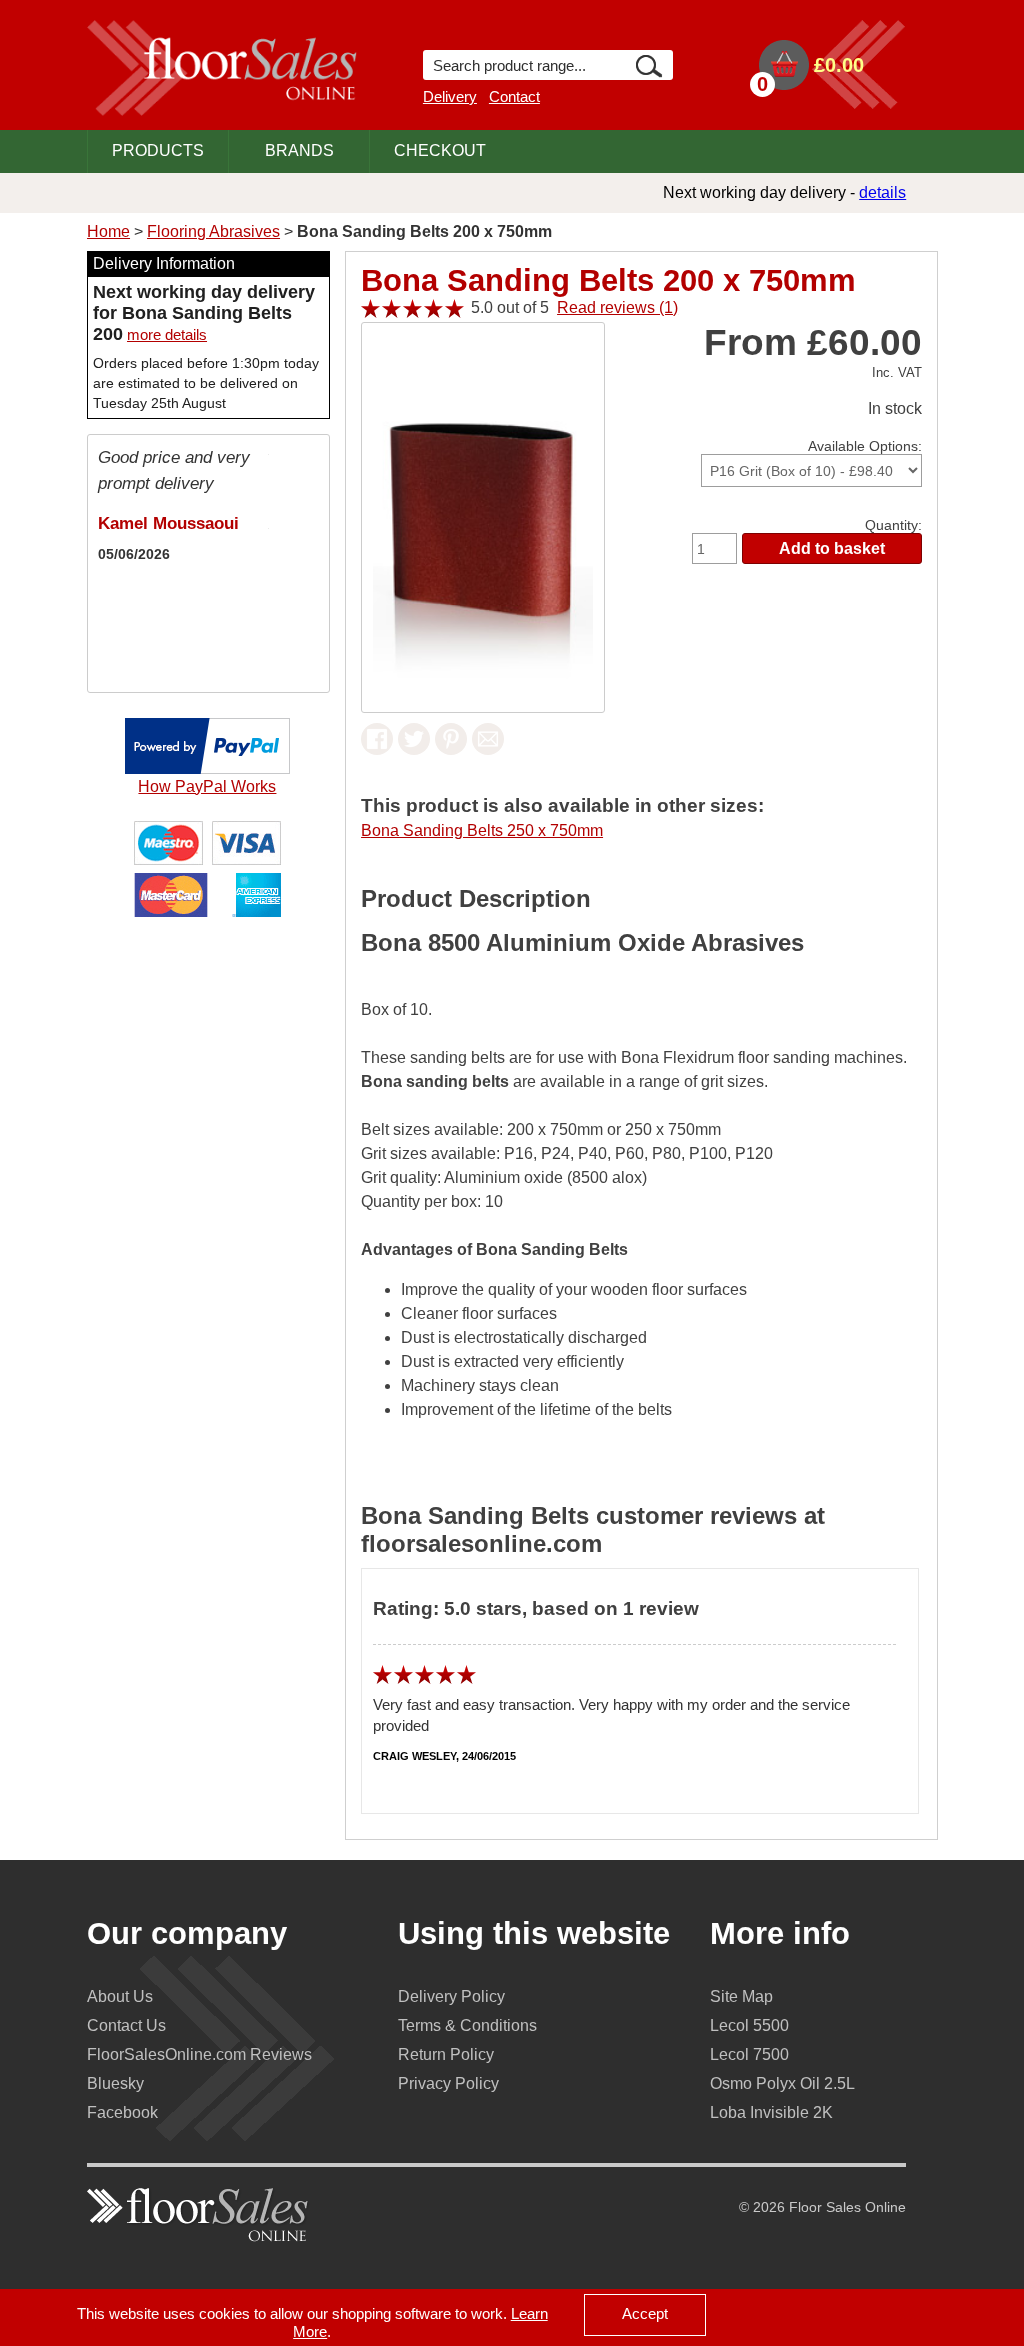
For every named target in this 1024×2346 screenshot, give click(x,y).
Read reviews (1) (617, 307)
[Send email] (488, 749)
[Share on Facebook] (377, 749)
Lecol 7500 (749, 2054)
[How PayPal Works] (207, 768)
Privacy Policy (448, 2083)
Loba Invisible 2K (771, 2112)
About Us (120, 1996)
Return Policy (446, 2054)
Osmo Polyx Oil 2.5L (782, 2083)
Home (108, 231)
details (882, 192)
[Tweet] (414, 749)
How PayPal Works (207, 786)
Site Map (741, 1996)
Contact (514, 96)
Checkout (440, 150)
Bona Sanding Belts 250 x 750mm (482, 830)
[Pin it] (451, 749)
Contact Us (126, 2025)
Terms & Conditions (467, 2025)
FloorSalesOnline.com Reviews (199, 2054)
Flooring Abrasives (213, 231)
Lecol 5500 (749, 2025)
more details (167, 334)
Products (158, 150)
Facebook (122, 2112)
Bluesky (115, 2083)
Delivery (450, 96)
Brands (299, 150)
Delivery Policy (451, 1996)
